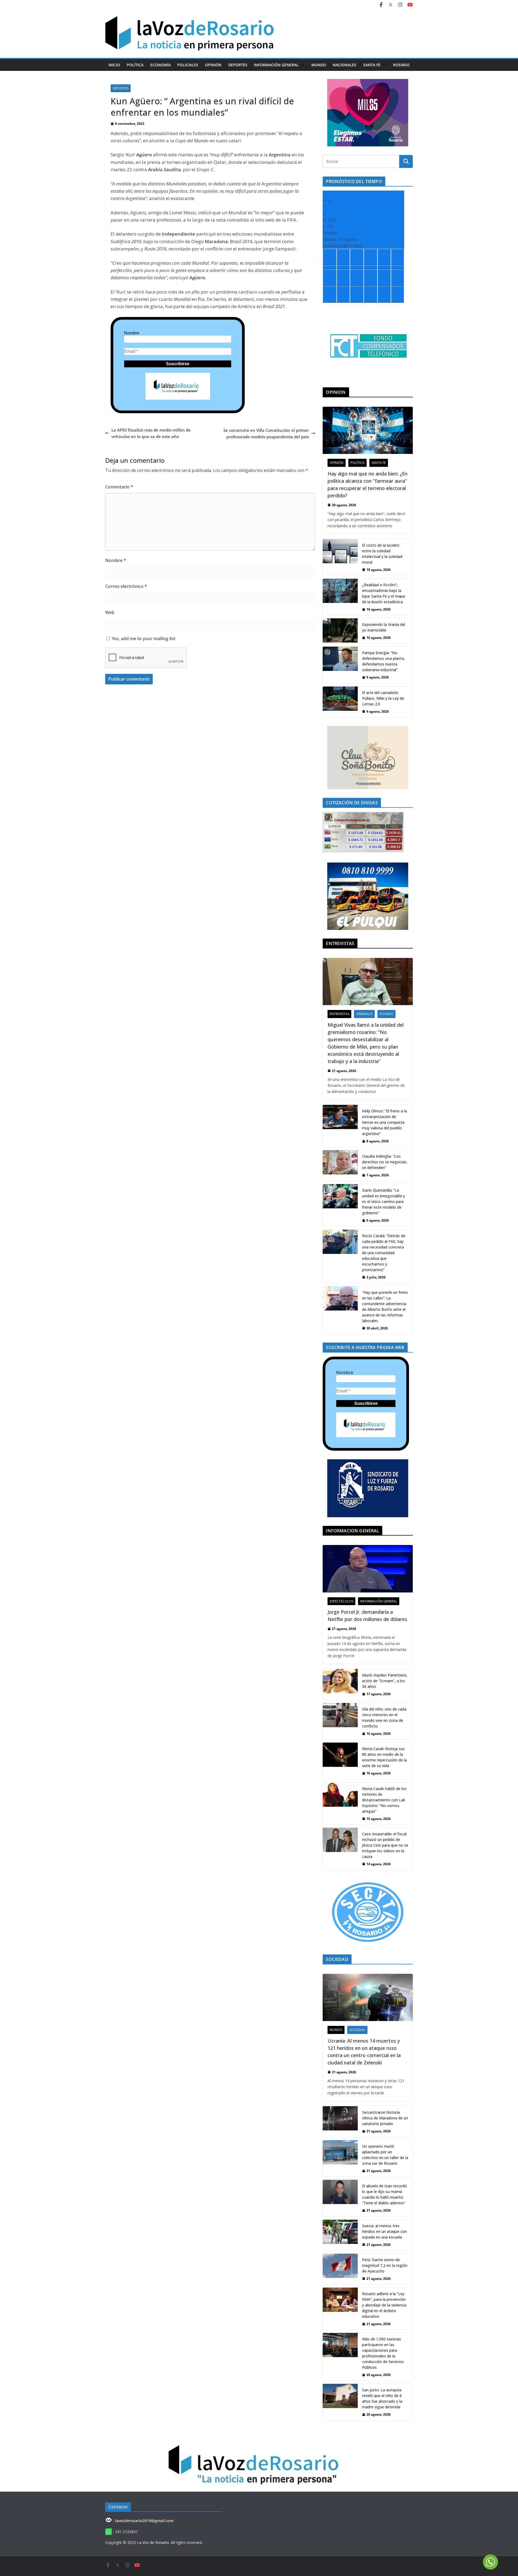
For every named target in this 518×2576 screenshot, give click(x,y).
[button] (302, 65)
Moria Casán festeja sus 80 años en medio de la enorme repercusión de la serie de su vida (384, 1757)
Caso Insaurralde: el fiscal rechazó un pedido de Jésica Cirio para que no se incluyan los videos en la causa (385, 1845)
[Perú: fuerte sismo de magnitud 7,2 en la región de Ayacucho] (340, 2269)
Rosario (401, 65)
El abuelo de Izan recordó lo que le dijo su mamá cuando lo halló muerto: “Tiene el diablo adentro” (384, 2194)
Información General (276, 65)
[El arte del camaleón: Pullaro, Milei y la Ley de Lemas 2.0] (340, 702)
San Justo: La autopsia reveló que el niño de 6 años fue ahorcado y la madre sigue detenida (382, 2398)
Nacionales (345, 65)
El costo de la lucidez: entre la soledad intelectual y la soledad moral (382, 554)
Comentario (119, 487)
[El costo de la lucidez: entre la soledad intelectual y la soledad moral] (340, 557)
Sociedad (357, 2030)
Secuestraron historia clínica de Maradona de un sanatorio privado (385, 2118)
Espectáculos (341, 1601)
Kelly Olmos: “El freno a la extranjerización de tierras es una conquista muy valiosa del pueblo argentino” (384, 1122)
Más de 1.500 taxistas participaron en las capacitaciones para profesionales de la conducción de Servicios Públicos (383, 2353)
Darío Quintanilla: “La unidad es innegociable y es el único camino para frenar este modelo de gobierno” (384, 1201)
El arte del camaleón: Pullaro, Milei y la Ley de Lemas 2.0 (383, 698)
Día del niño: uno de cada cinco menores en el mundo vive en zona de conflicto (384, 1718)
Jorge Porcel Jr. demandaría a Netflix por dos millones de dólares (367, 1615)
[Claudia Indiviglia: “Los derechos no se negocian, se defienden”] (340, 1165)
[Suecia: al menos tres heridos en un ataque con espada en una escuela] (340, 2235)
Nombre (132, 333)
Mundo (319, 65)
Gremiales (364, 1014)
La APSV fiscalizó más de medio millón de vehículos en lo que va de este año (151, 433)
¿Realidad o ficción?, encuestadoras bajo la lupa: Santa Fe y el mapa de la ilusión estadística (384, 593)
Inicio (114, 65)
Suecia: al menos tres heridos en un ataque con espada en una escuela (384, 2231)
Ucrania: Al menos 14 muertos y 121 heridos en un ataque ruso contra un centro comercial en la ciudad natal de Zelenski (364, 2052)
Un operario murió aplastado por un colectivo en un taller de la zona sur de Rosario (385, 2155)
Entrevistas (339, 1014)
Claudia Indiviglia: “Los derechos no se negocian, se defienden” (385, 1162)
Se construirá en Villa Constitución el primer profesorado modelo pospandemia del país (266, 433)
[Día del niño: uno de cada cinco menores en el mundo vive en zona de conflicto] (340, 1721)
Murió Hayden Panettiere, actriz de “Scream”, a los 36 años (385, 1681)
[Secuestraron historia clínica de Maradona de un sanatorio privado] (340, 2122)
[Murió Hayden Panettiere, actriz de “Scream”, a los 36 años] (340, 1684)
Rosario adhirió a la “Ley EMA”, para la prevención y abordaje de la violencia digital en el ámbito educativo (384, 2305)
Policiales (188, 65)
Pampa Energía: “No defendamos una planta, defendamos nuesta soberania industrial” (384, 661)
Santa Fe (372, 65)
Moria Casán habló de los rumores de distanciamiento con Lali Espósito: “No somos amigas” (384, 1800)
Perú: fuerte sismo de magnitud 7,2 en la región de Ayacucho (385, 2265)
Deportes (238, 65)
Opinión (213, 65)
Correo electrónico (126, 586)
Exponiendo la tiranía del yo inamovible (384, 627)
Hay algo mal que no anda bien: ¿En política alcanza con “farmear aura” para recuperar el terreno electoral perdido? (367, 484)
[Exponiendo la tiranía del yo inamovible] (340, 631)
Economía (161, 65)
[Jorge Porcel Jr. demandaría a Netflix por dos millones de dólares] (368, 1569)
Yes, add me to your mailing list (143, 639)
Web (110, 612)
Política (135, 65)
